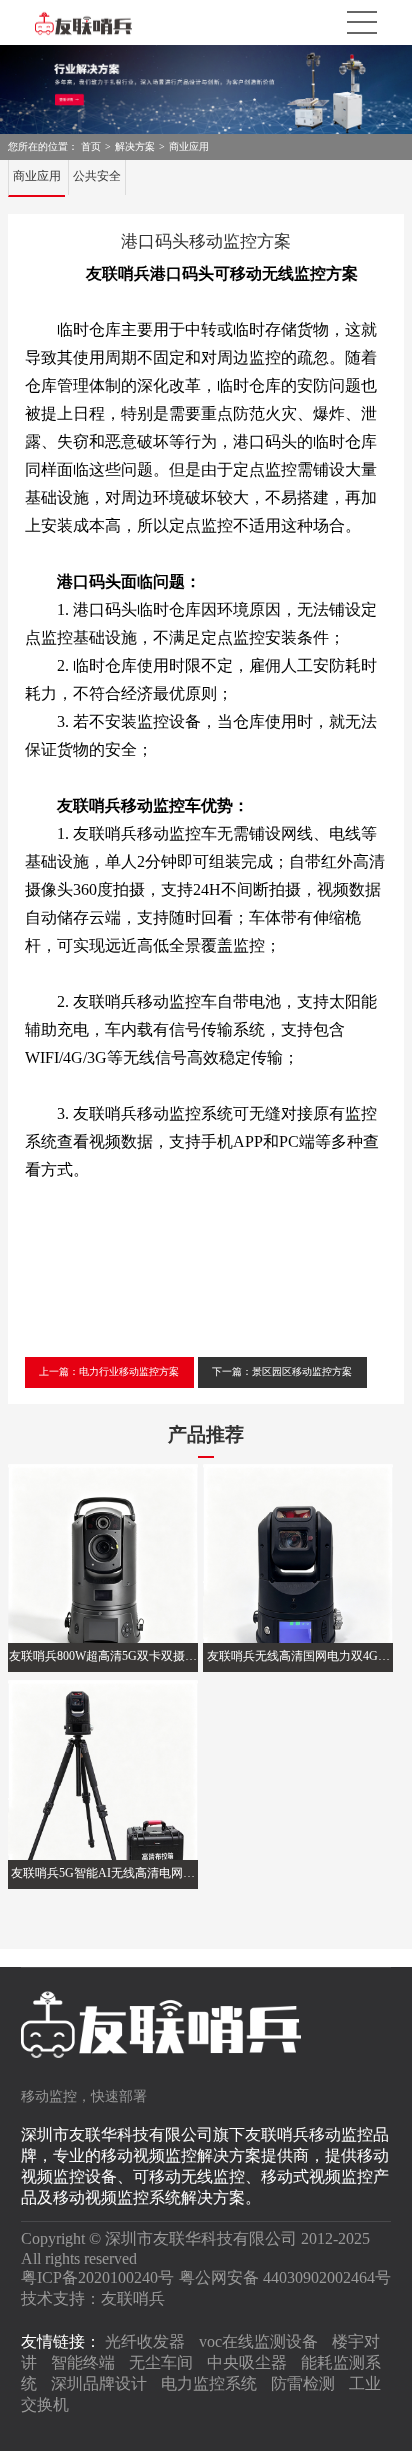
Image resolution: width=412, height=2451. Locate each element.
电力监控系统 (209, 2383)
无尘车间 (161, 2362)
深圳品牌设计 (99, 2383)
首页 (91, 146)
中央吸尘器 (247, 2362)
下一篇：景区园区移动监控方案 (282, 1371)
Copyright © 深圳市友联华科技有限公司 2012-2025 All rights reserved (195, 2248)
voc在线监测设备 (258, 2341)
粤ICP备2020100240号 (97, 2277)
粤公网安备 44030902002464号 (285, 2277)
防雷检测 (303, 2383)
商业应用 (189, 146)
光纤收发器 (145, 2341)
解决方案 (135, 146)
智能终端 (83, 2362)
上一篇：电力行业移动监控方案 (109, 1371)
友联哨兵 (133, 2298)
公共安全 (97, 176)
